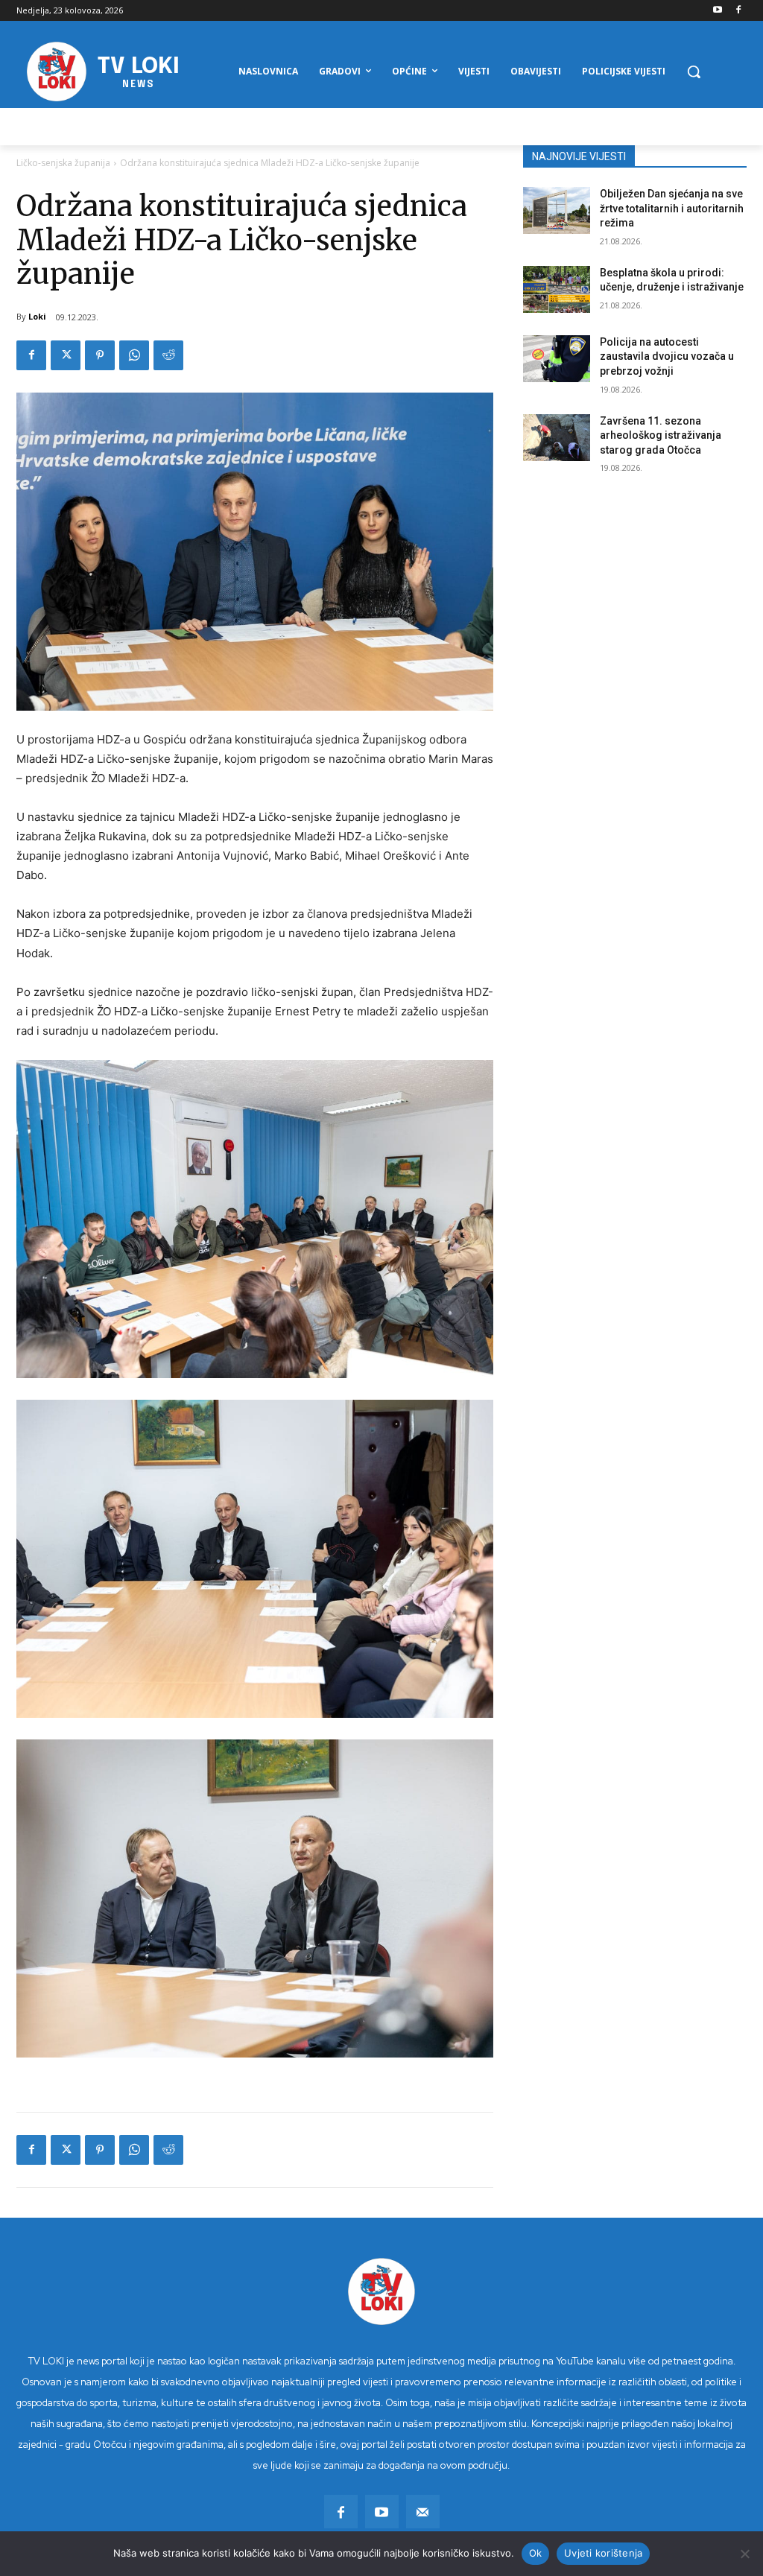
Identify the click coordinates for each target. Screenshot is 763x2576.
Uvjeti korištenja (603, 2553)
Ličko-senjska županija (63, 163)
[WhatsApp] (134, 355)
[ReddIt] (168, 355)
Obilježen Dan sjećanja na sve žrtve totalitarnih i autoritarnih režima (672, 208)
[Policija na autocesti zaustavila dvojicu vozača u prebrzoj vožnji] (557, 359)
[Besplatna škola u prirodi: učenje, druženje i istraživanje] (557, 289)
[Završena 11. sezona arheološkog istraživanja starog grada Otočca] (557, 438)
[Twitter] (66, 355)
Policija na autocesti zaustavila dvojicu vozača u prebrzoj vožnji (667, 356)
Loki (37, 316)
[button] (694, 72)
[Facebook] (738, 11)
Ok (536, 2553)
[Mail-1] (423, 2512)
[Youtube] (717, 11)
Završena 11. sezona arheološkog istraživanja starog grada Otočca (661, 435)
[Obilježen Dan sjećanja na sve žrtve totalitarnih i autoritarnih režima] (557, 210)
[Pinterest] (100, 355)
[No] (744, 2554)
